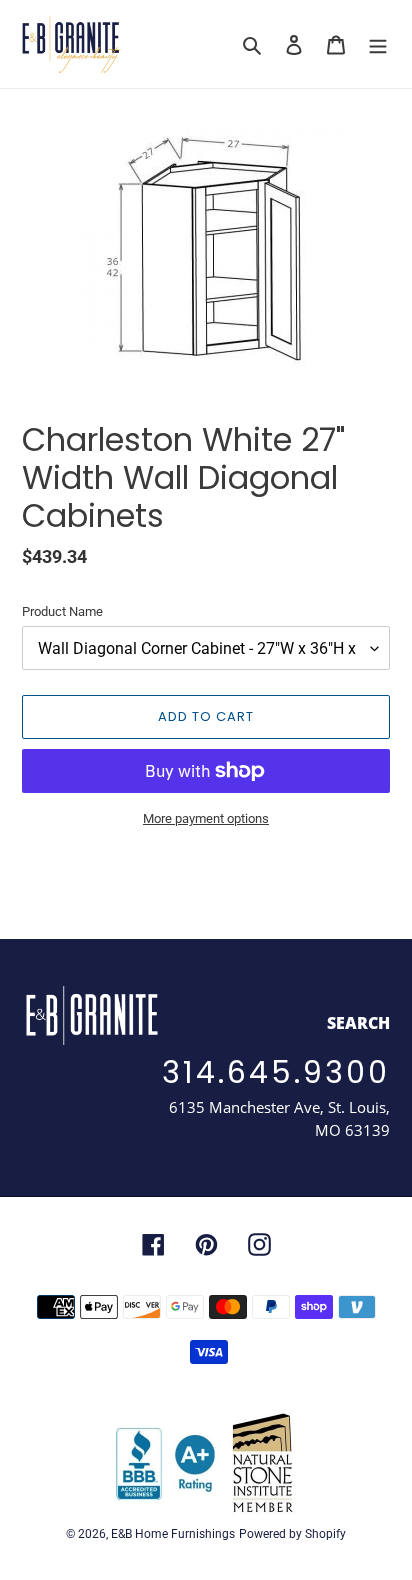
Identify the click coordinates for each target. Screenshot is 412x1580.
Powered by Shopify (292, 1534)
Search (358, 1023)
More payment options (206, 818)
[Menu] (378, 44)
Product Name (62, 611)
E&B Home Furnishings (173, 1534)
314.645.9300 (276, 1072)
